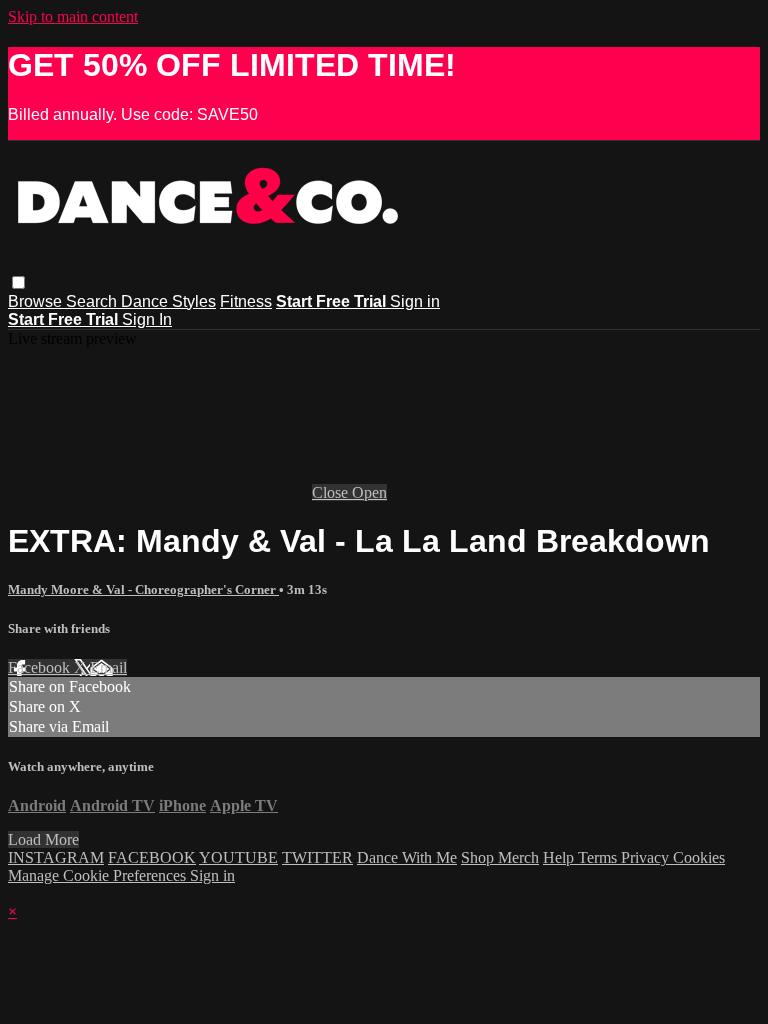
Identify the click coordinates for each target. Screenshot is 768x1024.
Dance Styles (168, 301)
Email (108, 667)
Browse (37, 301)
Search (93, 301)
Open (369, 492)
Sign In (147, 319)
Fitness (246, 301)
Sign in (415, 301)
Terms (599, 857)
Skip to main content (73, 16)
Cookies (699, 857)
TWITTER (317, 857)
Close (332, 492)
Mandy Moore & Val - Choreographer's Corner (143, 589)
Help (560, 857)
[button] (18, 282)
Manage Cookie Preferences (99, 875)
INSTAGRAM (56, 857)
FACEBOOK (152, 857)
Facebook (41, 667)
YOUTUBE (238, 857)
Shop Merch (500, 857)
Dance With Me (407, 857)
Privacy (647, 857)
